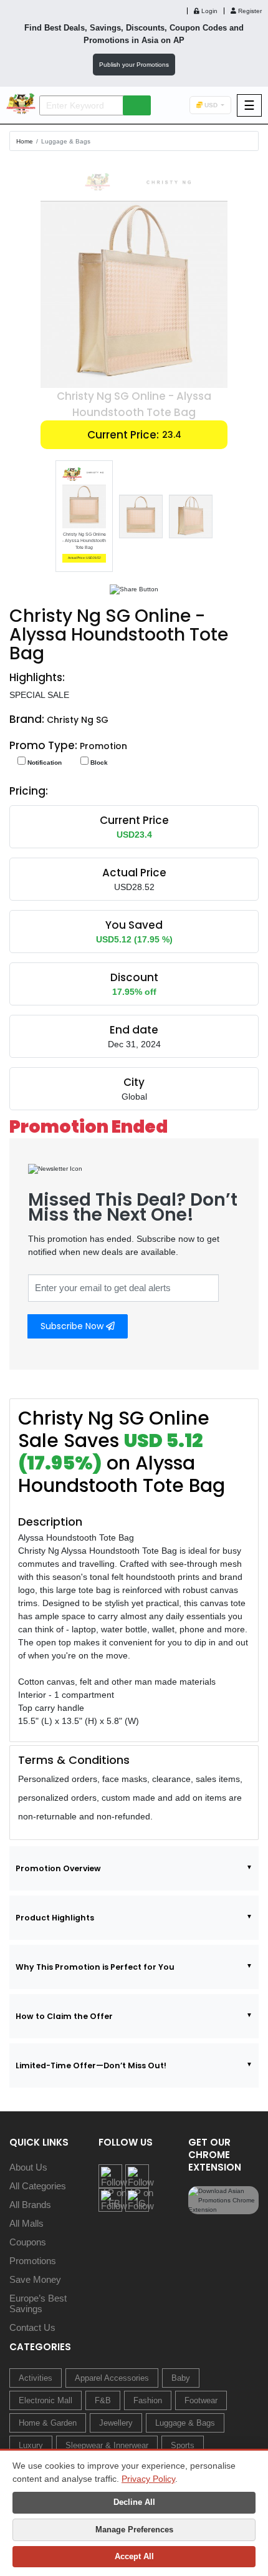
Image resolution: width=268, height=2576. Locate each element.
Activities (36, 2378)
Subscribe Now (73, 1326)
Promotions (33, 2261)
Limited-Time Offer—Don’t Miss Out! (91, 2065)
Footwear (201, 2400)
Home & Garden (48, 2423)
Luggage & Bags (66, 141)
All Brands (30, 2205)
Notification (44, 763)
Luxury (31, 2445)
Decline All (134, 2502)
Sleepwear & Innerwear (107, 2445)
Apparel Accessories (112, 2378)
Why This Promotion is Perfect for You (95, 1967)
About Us (28, 2167)
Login (208, 11)
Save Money (35, 2279)
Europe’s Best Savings (38, 2303)
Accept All (134, 2556)
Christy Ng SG (78, 720)
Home (25, 141)
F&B (103, 2400)
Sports (183, 2445)
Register (249, 11)
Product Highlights (55, 1918)
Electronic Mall (45, 2400)
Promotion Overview (58, 1868)
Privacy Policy (148, 2479)
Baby (181, 2378)
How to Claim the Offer (64, 2016)
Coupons (28, 2242)
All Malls (26, 2223)
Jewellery (116, 2423)
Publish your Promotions (134, 65)
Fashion (148, 2400)
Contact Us (32, 2327)
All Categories (38, 2186)
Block (98, 763)
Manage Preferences (134, 2530)
